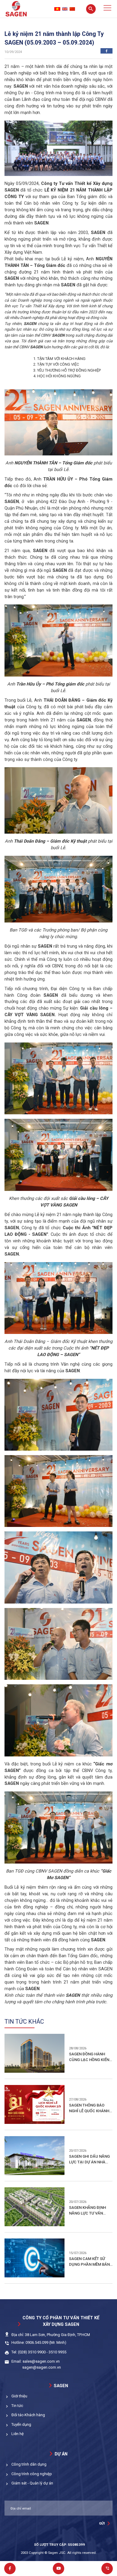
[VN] (57, 9)
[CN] (72, 9)
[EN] (65, 9)
